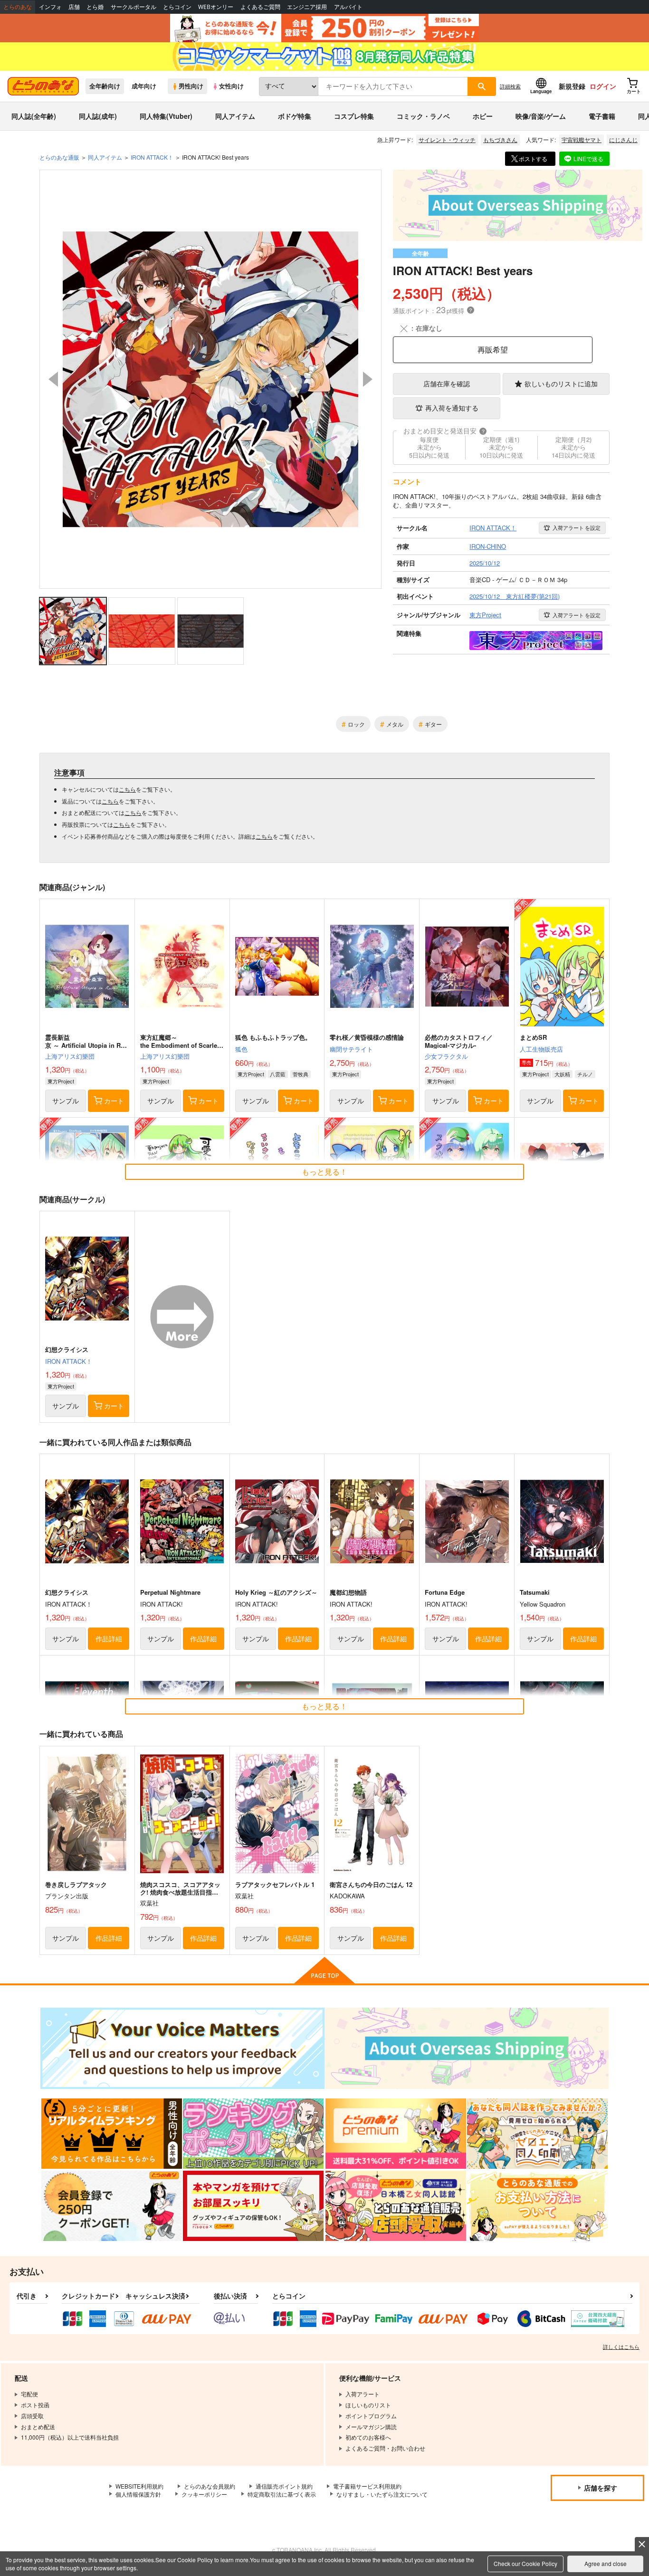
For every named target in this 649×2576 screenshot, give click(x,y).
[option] (210, 379)
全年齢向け (105, 86)
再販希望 (493, 350)
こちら (127, 789)
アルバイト (348, 7)
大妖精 (562, 1074)
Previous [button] (53, 379)
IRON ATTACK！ (69, 1361)
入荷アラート (577, 527)
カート (114, 1101)
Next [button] (368, 379)
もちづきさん (500, 139)
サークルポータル (134, 7)
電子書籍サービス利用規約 (367, 2486)
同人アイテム (235, 116)
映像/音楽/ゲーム (541, 116)
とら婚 (95, 7)
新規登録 (572, 86)
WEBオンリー (216, 7)
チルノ (585, 1074)
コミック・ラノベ (423, 116)
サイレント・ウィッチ (447, 139)
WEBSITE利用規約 (139, 2486)
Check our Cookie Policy (525, 2563)
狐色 (241, 1049)
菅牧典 (301, 1074)
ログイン (603, 86)
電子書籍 (602, 116)
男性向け (191, 86)
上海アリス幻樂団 (70, 1056)
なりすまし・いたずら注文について (382, 2494)
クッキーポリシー (204, 2494)
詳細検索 (510, 86)
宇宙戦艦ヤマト (582, 139)
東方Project (61, 1081)
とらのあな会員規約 (210, 2486)
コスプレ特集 (354, 116)
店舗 (74, 7)
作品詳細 (109, 1638)
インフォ (50, 7)
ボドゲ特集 (295, 116)
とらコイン (177, 7)
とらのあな (18, 7)
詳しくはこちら (621, 2346)
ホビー (483, 116)
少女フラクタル (446, 1056)
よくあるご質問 (260, 7)
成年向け (144, 86)
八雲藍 (278, 1074)
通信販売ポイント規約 (284, 2486)
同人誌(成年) (98, 116)
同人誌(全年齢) (34, 116)
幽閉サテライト (351, 1049)
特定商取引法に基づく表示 (282, 2494)
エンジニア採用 (307, 7)
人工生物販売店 (541, 1049)
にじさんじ (623, 139)
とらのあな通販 (59, 157)
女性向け (231, 86)
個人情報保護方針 (138, 2494)
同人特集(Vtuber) (166, 116)
